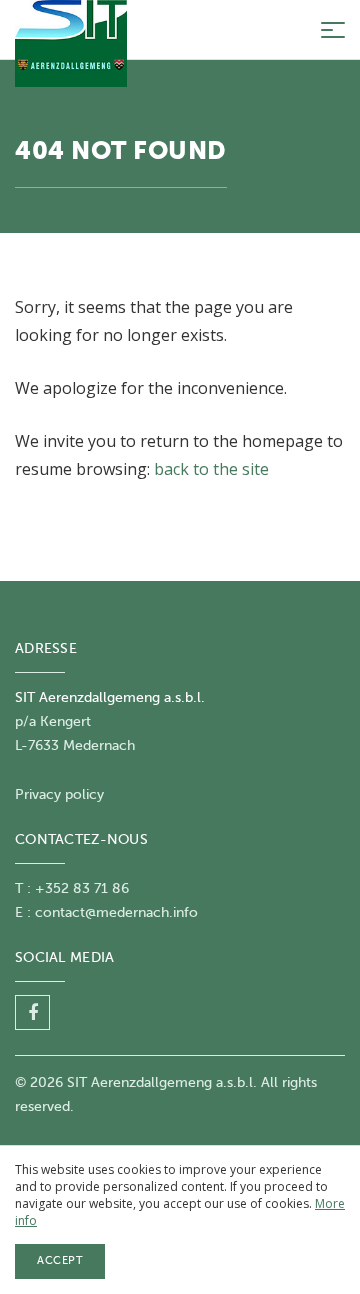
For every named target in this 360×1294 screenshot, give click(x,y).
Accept (60, 1260)
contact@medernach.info (116, 912)
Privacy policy (59, 794)
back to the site (211, 469)
